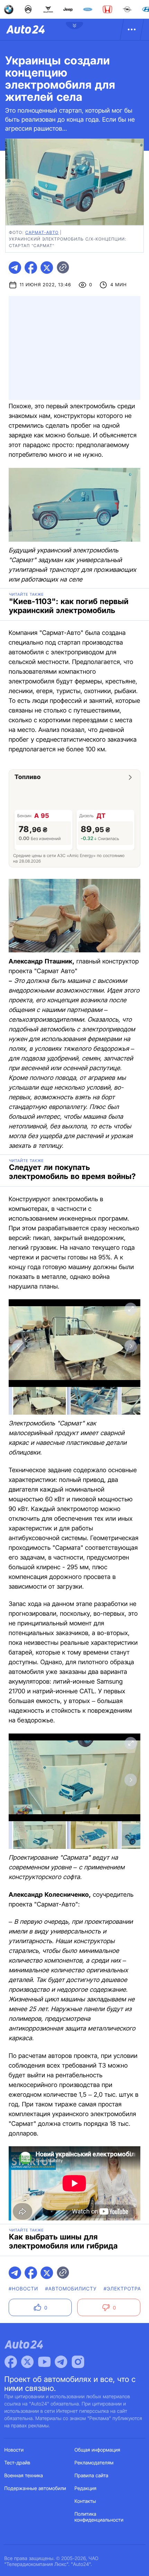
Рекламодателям (94, 2463)
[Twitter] (27, 2362)
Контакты (85, 2501)
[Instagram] (78, 2362)
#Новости (23, 2289)
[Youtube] (44, 2362)
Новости (14, 2450)
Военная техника (24, 2476)
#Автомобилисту (71, 2289)
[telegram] (15, 268)
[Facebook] (11, 2362)
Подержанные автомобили (35, 2488)
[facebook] (31, 268)
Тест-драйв (17, 2463)
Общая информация (97, 2450)
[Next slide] (131, 1346)
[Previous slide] (18, 1346)
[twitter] (47, 268)
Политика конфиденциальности (99, 2517)
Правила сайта (91, 2476)
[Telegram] (61, 2362)
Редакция (85, 2488)
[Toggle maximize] (131, 1309)
